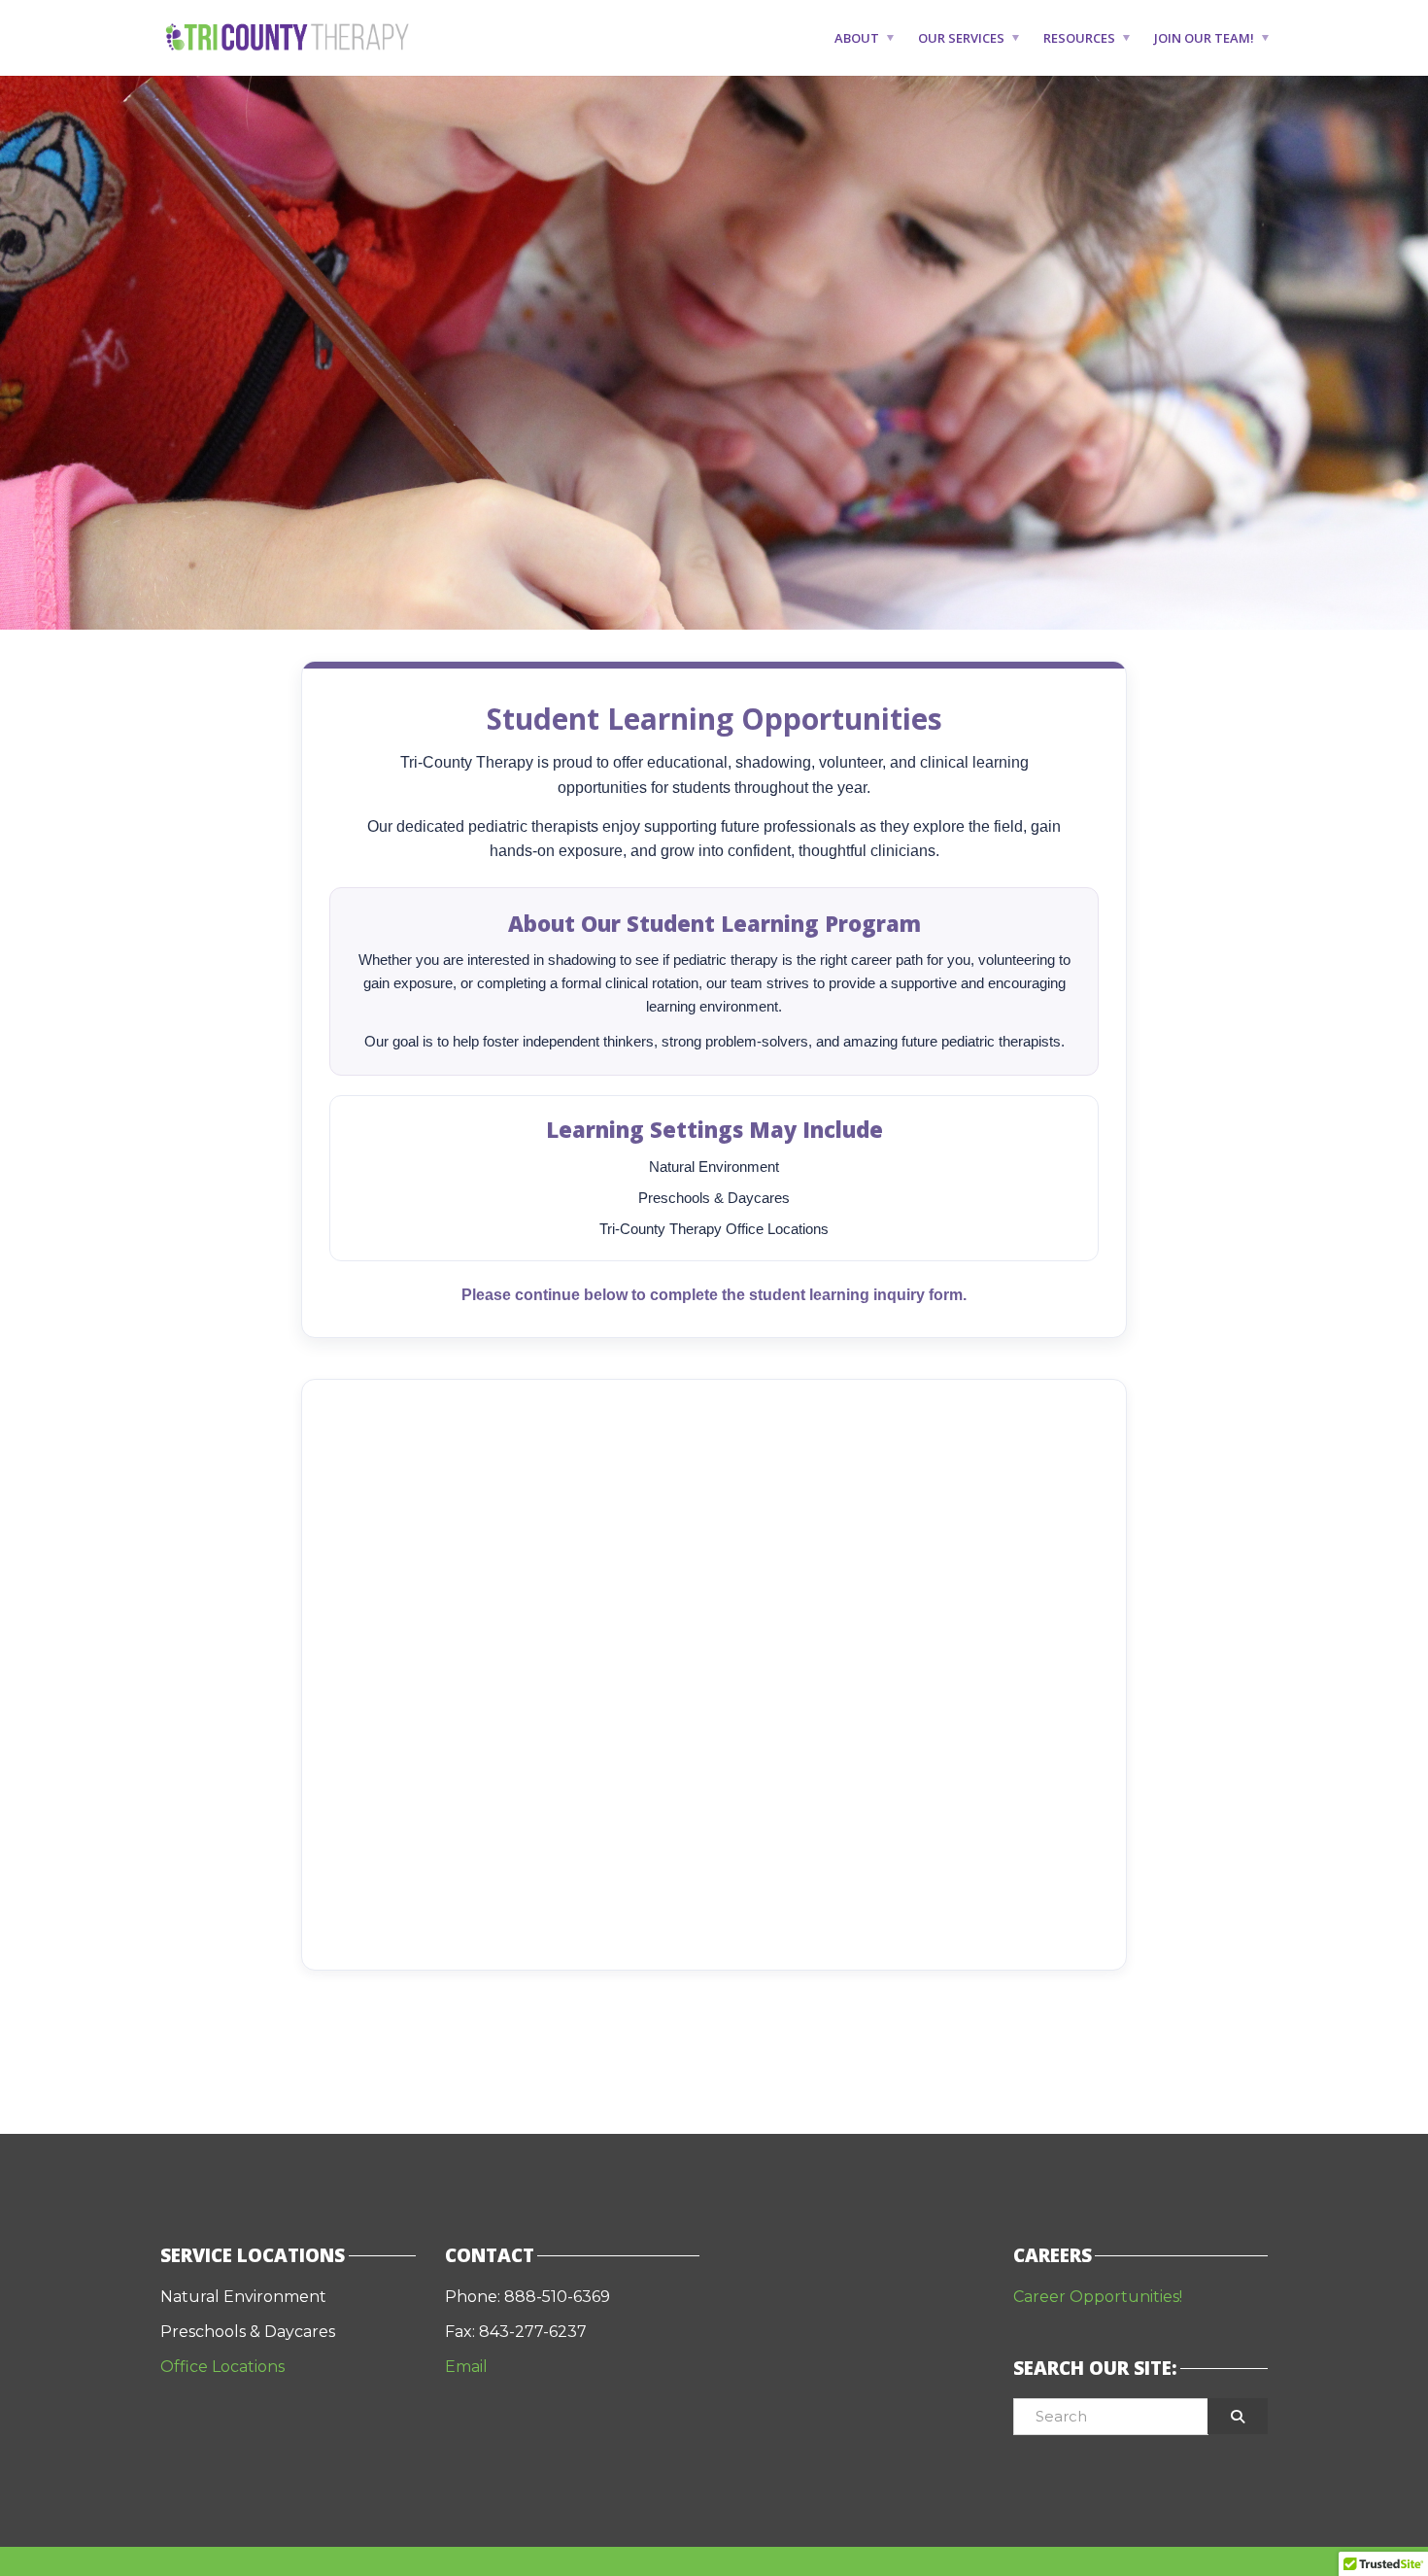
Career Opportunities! (1098, 2297)
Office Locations (222, 2367)
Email (468, 2367)
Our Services (961, 38)
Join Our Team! (1204, 38)
